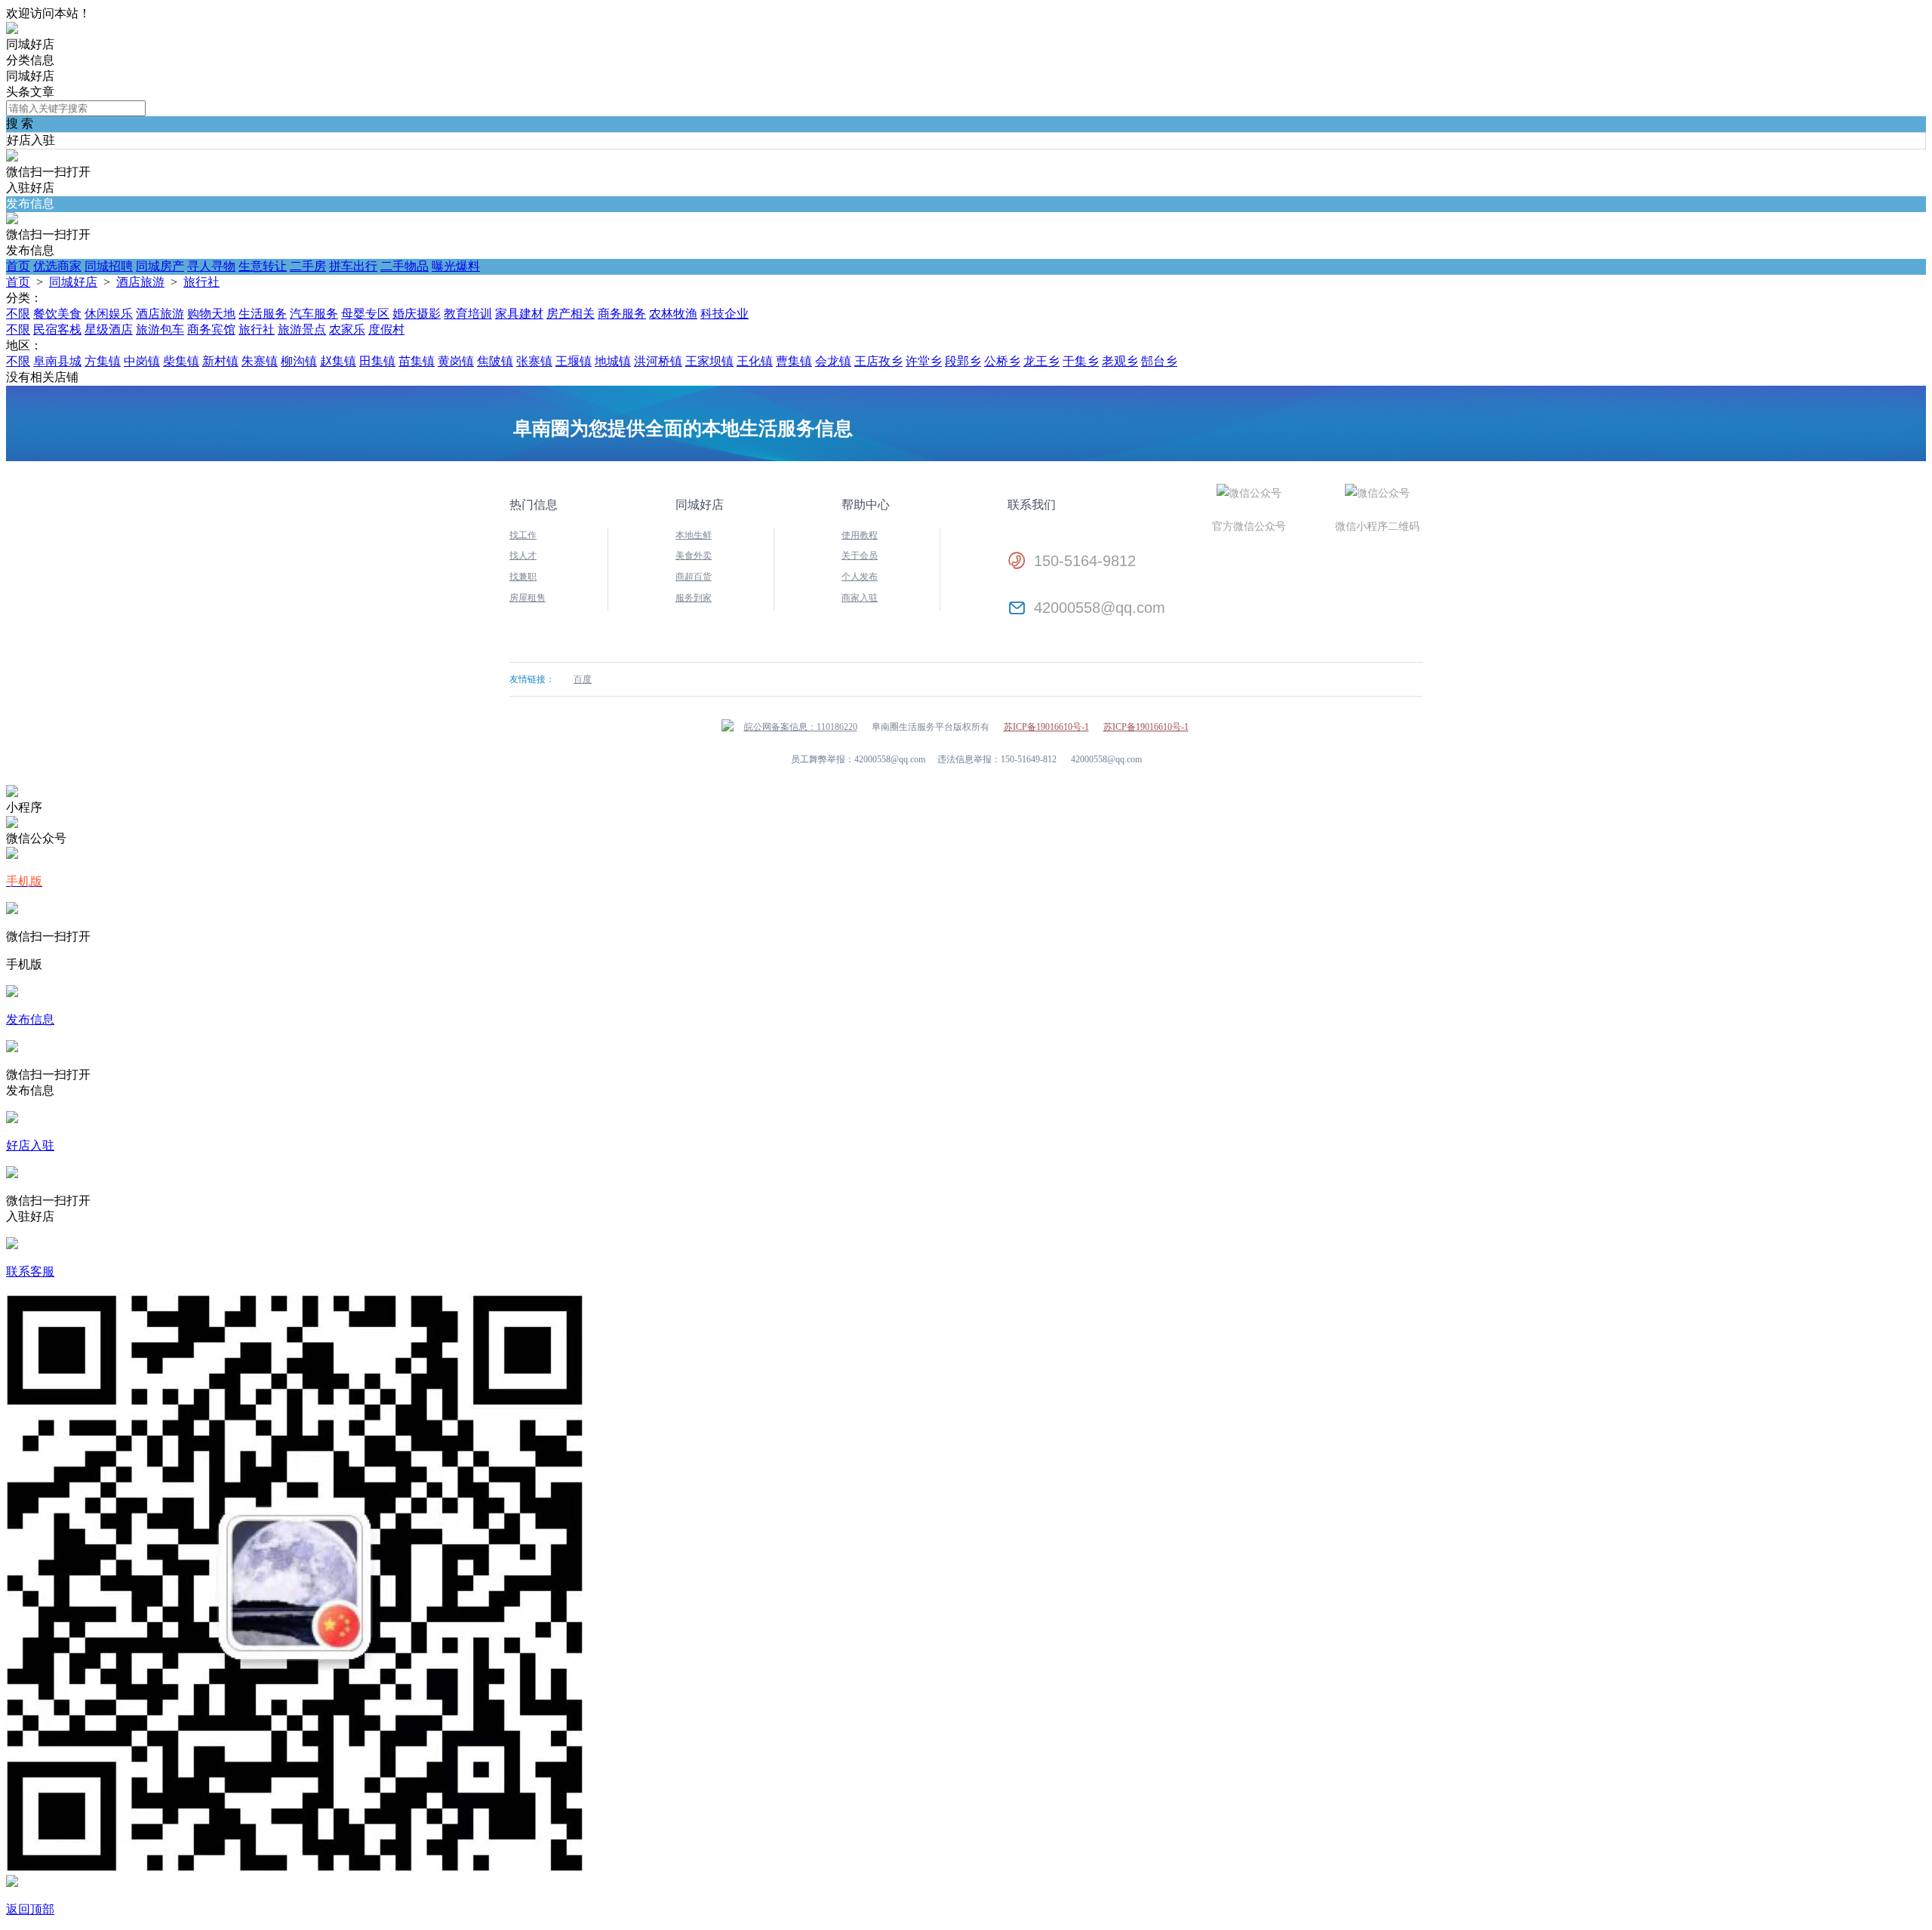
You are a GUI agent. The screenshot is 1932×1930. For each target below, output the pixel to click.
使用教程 (860, 535)
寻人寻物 (211, 266)
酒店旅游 (140, 282)
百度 (583, 679)
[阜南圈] (12, 30)
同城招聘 (109, 266)
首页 (18, 266)
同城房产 (160, 266)
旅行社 (202, 282)
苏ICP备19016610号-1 (1046, 727)
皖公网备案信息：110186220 (801, 727)
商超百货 (694, 577)
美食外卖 (694, 556)
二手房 (308, 266)
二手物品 (405, 266)
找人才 (523, 556)
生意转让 (263, 266)
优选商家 (57, 266)
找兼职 (523, 577)
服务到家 (694, 598)
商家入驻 (860, 598)
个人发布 (860, 577)
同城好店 (73, 282)
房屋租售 (528, 598)
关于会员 (860, 556)
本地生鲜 (694, 535)
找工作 (523, 535)
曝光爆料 (456, 266)
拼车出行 (353, 266)
